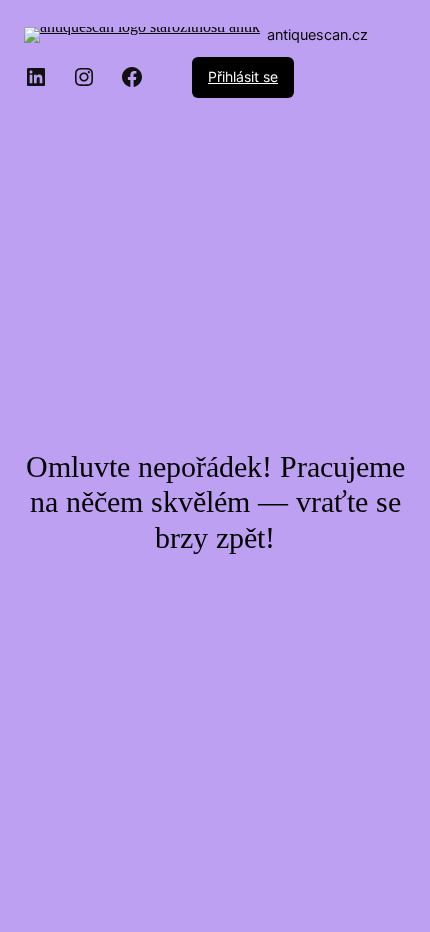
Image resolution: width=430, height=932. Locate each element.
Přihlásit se (243, 76)
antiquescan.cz (317, 35)
